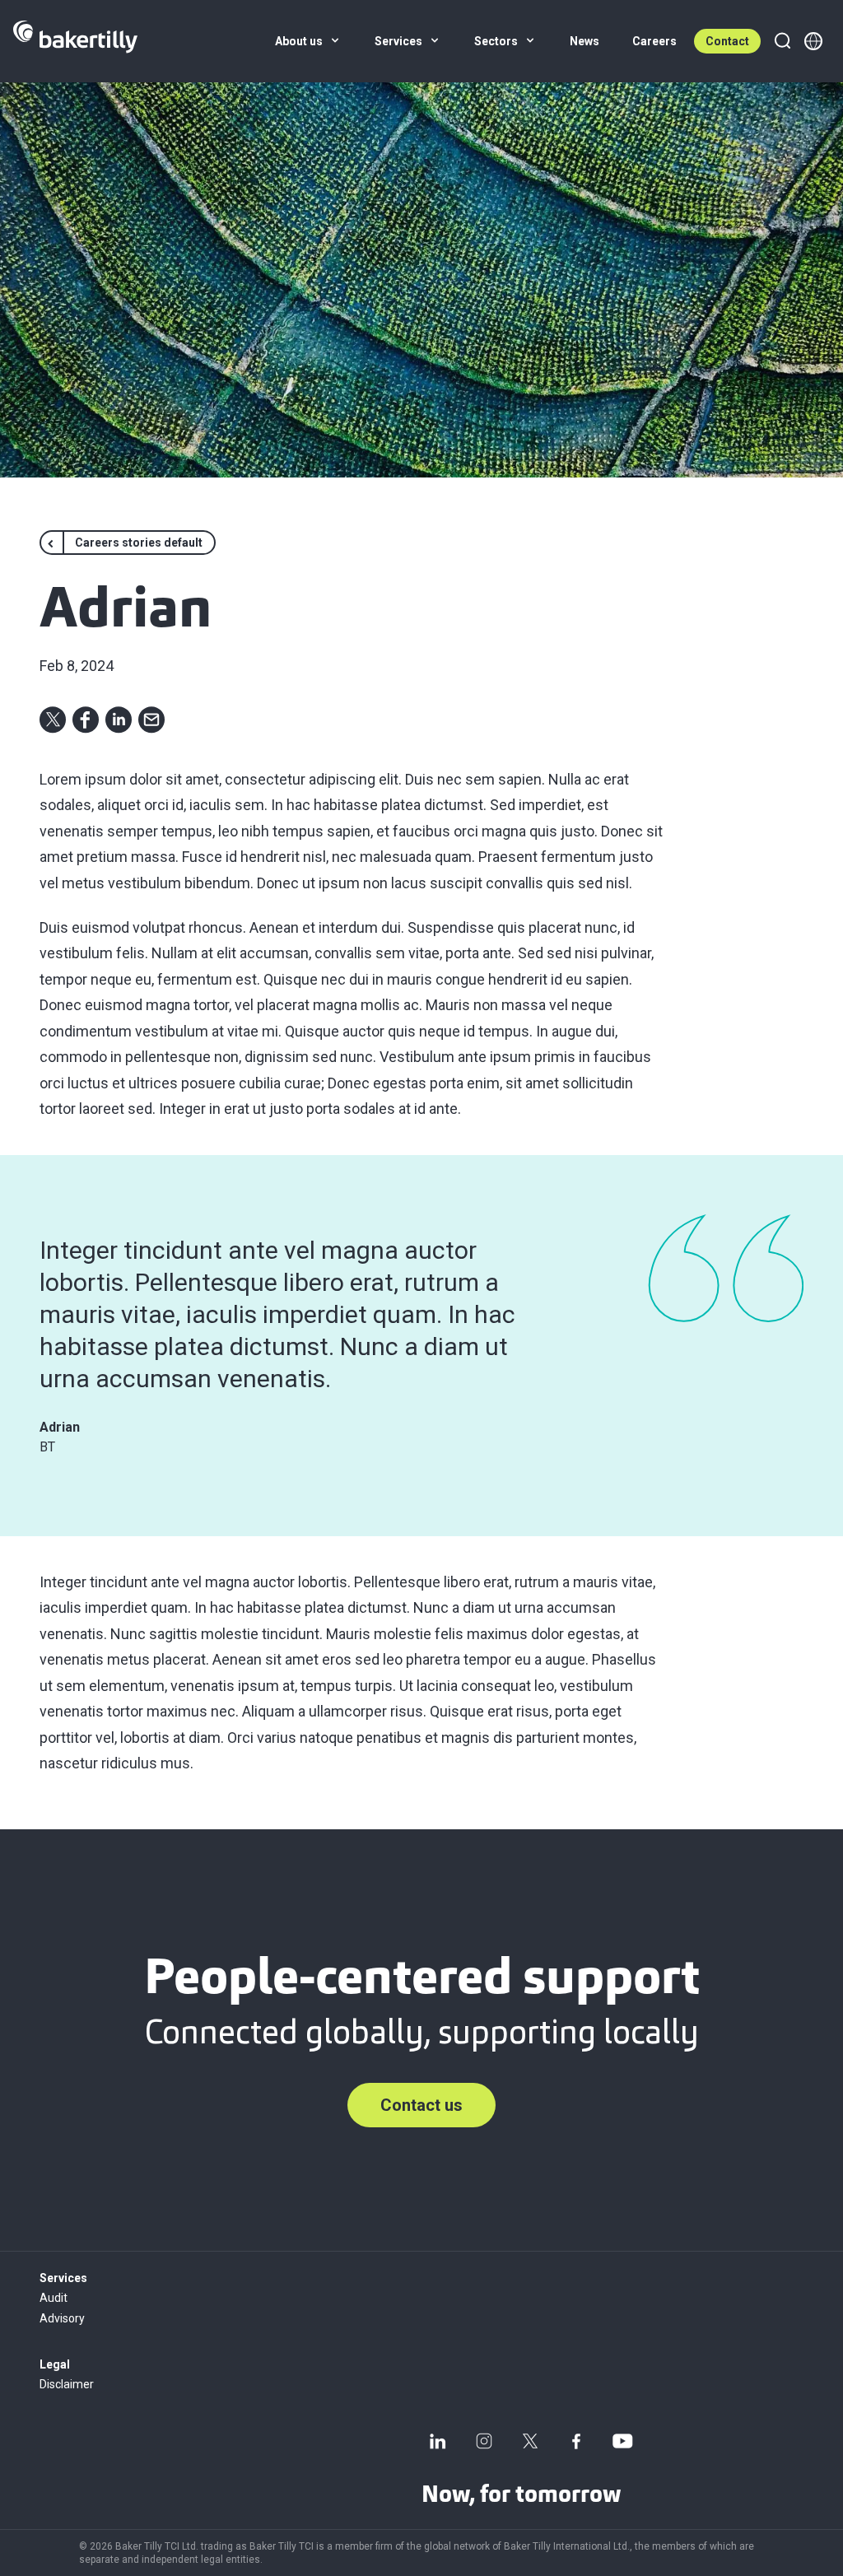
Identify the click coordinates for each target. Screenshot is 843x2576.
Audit (54, 2298)
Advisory (62, 2318)
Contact (727, 41)
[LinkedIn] (438, 2441)
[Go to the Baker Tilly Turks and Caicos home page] (75, 41)
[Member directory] (813, 41)
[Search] (782, 41)
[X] (530, 2441)
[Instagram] (484, 2441)
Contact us (421, 2105)
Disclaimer (67, 2384)
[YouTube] (622, 2441)
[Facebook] (576, 2441)
